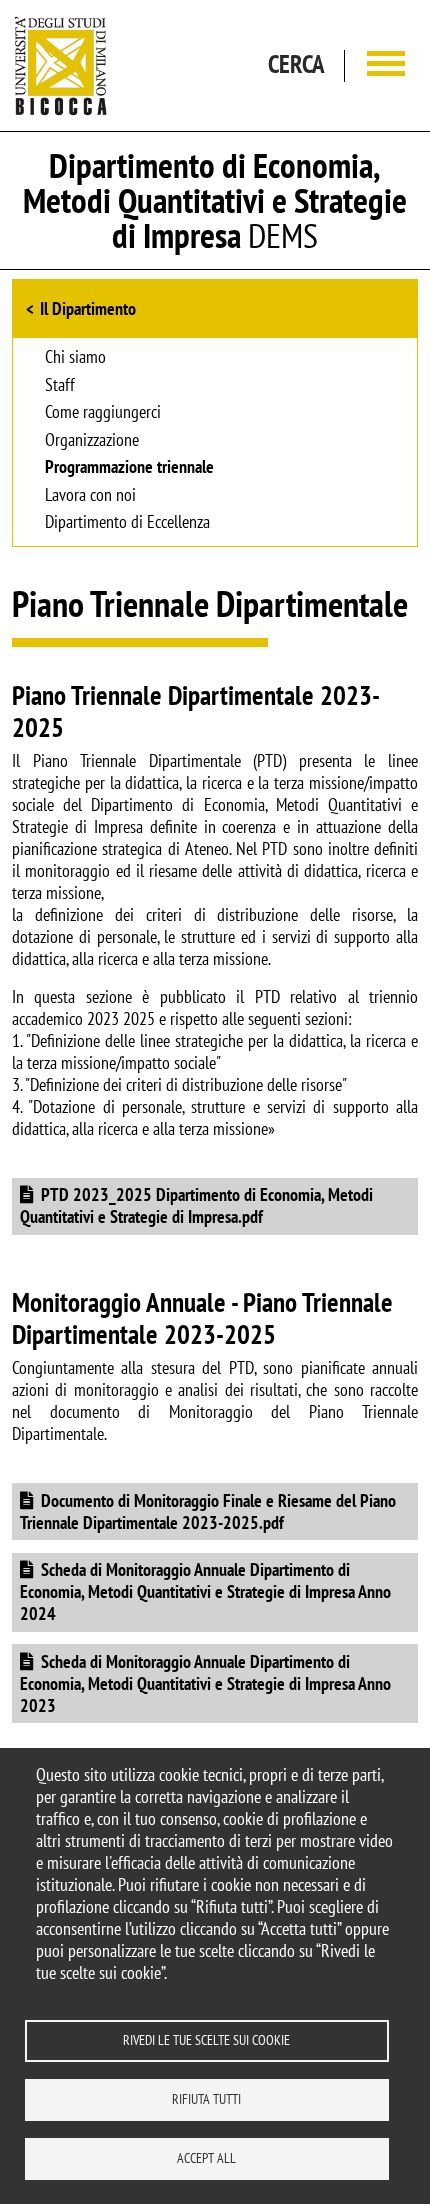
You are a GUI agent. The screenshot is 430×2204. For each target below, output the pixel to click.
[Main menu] (386, 65)
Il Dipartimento (88, 308)
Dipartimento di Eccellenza (127, 523)
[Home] (61, 65)
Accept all (206, 2158)
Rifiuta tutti (206, 2099)
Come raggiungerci (103, 413)
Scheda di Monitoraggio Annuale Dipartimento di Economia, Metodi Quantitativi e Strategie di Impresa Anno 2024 (205, 1591)
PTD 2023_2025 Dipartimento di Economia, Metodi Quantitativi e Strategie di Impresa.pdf (196, 1205)
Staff (60, 386)
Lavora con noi (90, 496)
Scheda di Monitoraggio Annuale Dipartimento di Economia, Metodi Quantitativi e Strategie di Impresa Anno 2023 (205, 1683)
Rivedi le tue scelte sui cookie (206, 2040)
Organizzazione (92, 441)
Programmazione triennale (129, 468)
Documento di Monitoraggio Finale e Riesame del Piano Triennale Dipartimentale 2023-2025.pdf (208, 1511)
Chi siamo (75, 358)
